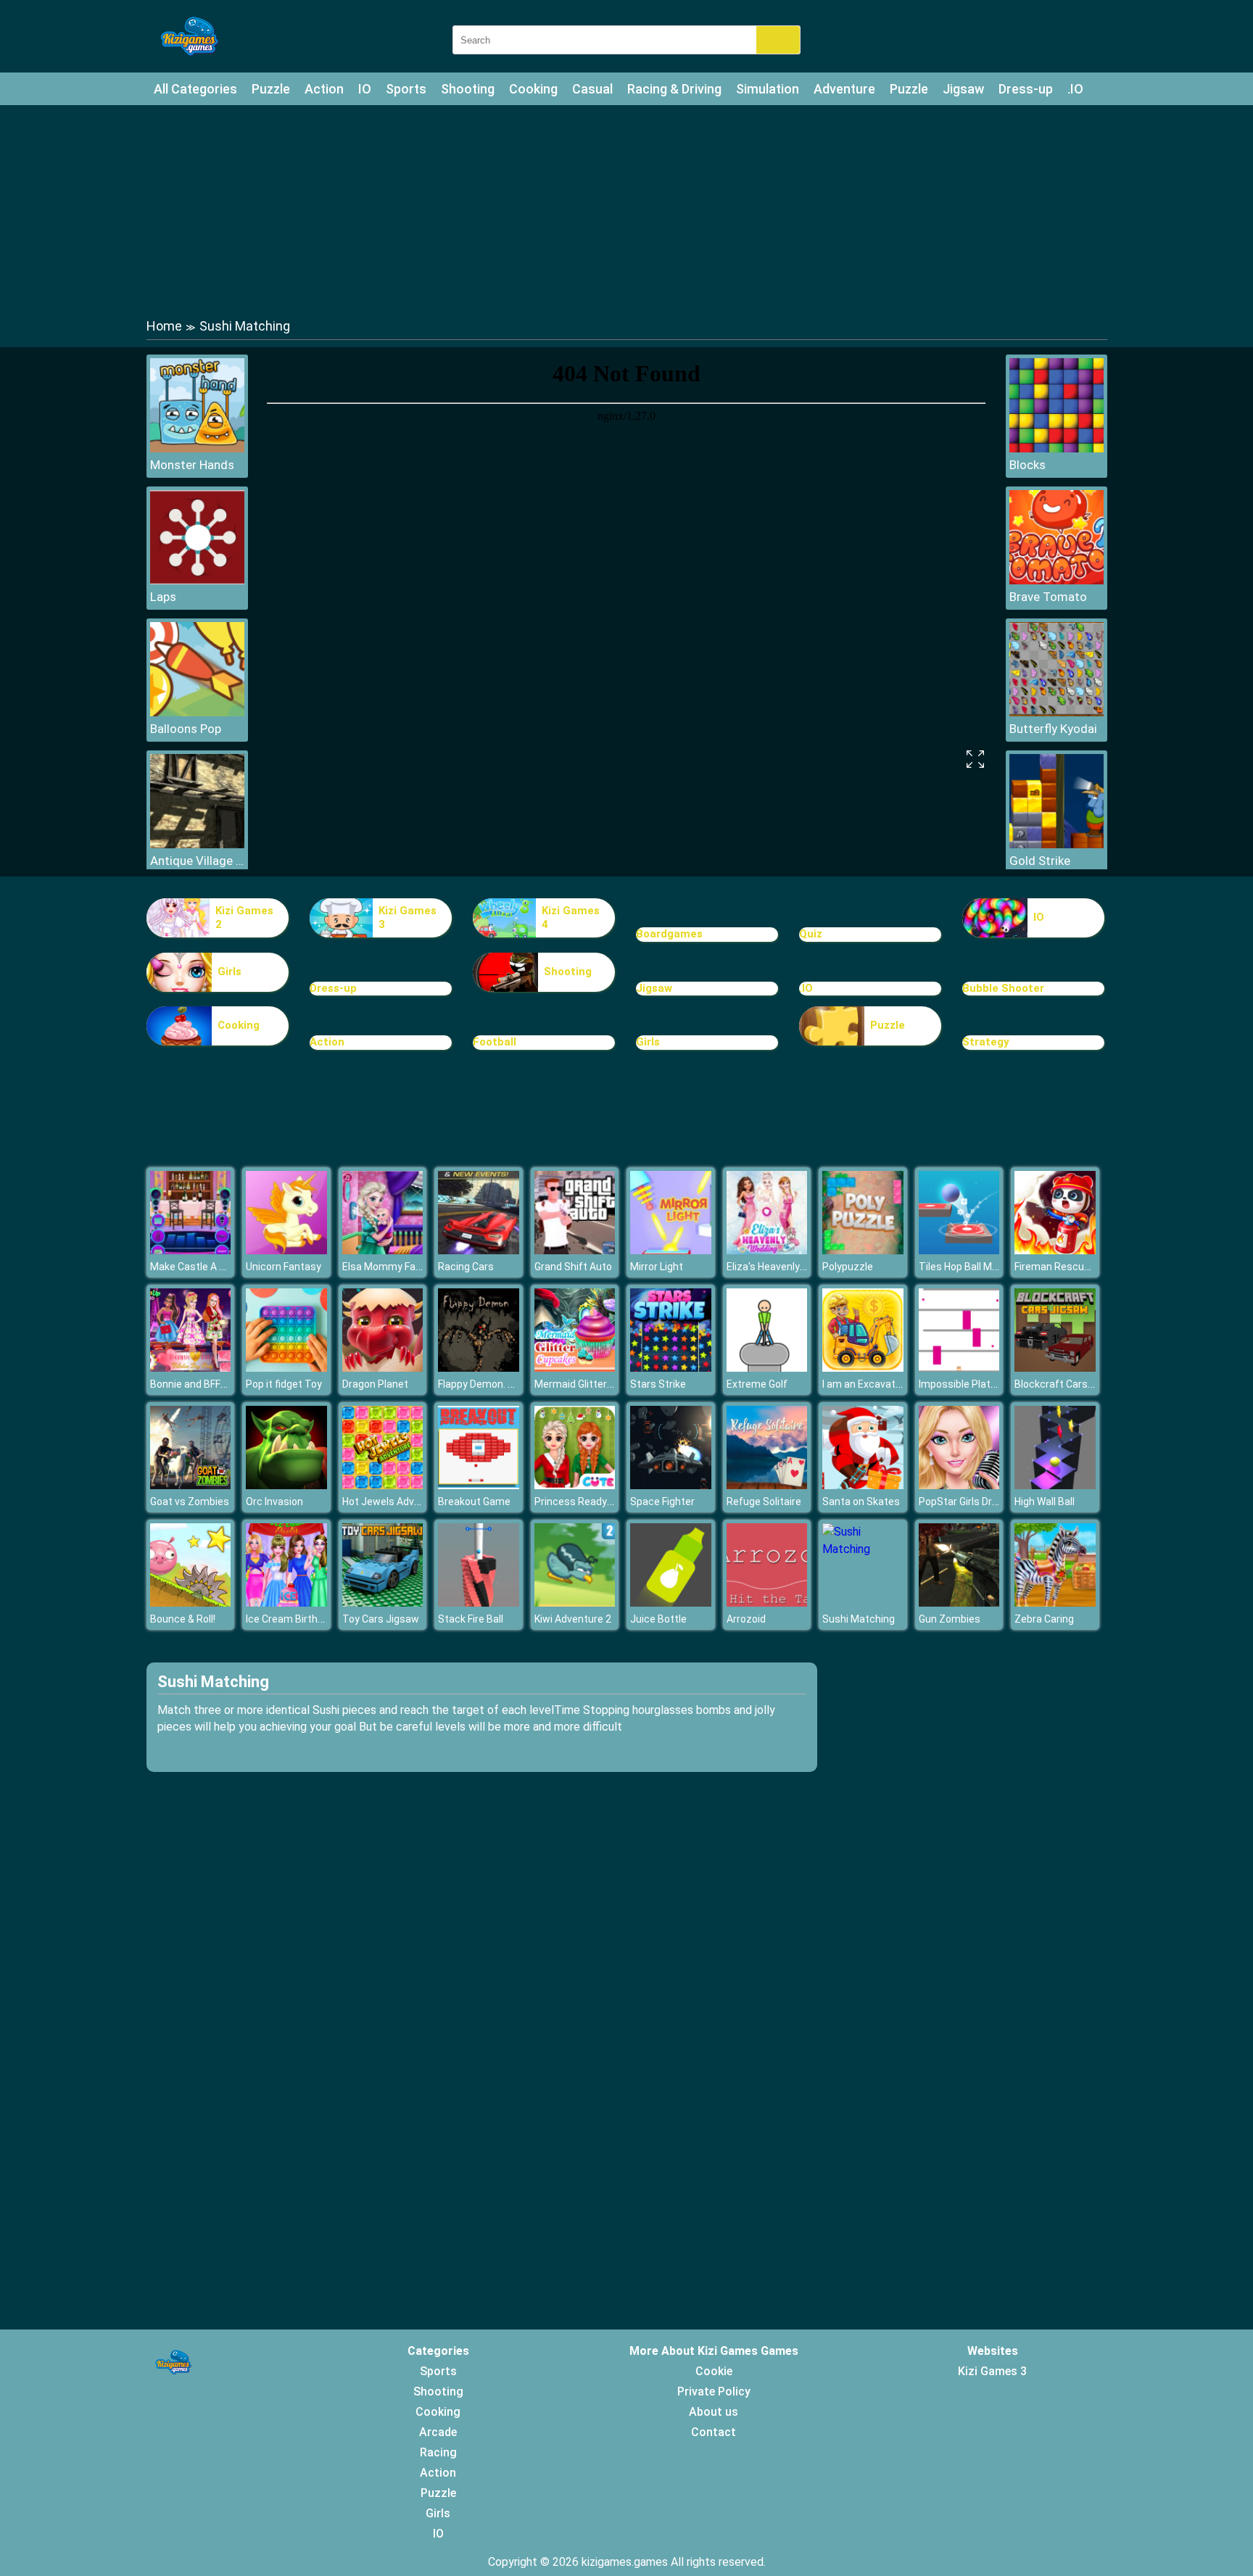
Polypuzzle (848, 1267)
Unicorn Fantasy (284, 1267)
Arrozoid (746, 1619)
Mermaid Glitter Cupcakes (595, 1384)
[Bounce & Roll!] (191, 1603)
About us (714, 2412)
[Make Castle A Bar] (191, 1250)
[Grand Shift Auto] (575, 1250)
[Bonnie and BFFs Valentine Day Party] (191, 1368)
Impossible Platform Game (981, 1384)
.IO (1075, 89)
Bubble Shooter (1003, 988)
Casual (592, 89)
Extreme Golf (757, 1384)
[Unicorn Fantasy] (286, 1250)
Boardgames (669, 934)
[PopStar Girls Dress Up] (959, 1485)
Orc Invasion (274, 1502)
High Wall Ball (1045, 1502)
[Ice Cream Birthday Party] (286, 1603)
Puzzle (271, 89)
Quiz (811, 934)
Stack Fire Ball (471, 1619)
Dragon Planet (375, 1384)
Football (495, 1042)
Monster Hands (192, 465)
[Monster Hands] (197, 448)
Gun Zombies (950, 1619)
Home (164, 326)
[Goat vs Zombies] (191, 1485)
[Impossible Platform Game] (959, 1368)
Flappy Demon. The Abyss (498, 1384)
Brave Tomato (1048, 597)
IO (365, 89)
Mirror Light (657, 1267)
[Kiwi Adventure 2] (575, 1603)
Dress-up (1026, 89)
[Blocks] (1056, 448)
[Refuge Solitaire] (767, 1485)
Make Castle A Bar (193, 1267)
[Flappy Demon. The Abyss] (479, 1368)
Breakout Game (474, 1502)
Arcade (438, 2432)
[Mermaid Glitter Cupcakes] (575, 1368)
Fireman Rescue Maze (1066, 1267)
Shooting (468, 89)
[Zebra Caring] (1055, 1603)
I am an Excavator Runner (881, 1384)
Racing (438, 2452)
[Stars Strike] (671, 1368)
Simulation (768, 89)
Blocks (1027, 465)
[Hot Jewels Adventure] (383, 1485)
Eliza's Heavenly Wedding (784, 1267)
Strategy (986, 1042)
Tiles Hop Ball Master (968, 1267)
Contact (714, 2432)
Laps (163, 597)
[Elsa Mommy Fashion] (383, 1250)
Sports (406, 89)
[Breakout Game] (479, 1485)
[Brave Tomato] (1056, 580)
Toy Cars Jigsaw (381, 1619)
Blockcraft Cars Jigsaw (1069, 1384)
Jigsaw (963, 89)
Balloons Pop (186, 729)
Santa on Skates (861, 1502)
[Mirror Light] (671, 1250)
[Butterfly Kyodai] (1056, 712)
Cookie (714, 2371)
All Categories (195, 89)
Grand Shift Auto (573, 1267)
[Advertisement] (626, 210)
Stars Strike (658, 1384)
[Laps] (197, 580)
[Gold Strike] (1056, 844)
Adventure (844, 89)
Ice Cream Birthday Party (304, 1619)
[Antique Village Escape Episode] (197, 844)
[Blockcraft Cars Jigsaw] (1055, 1368)
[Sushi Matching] (863, 1549)
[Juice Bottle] (671, 1603)
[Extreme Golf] (767, 1368)
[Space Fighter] (671, 1485)
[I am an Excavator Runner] (863, 1368)
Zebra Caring (1044, 1619)
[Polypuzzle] (863, 1250)
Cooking (533, 89)
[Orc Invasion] (286, 1485)
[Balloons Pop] (197, 712)
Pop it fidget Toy (284, 1384)
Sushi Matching (859, 1619)
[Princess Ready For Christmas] (575, 1485)
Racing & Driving (674, 89)
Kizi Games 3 (408, 918)
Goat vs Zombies (190, 1502)
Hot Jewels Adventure (394, 1502)
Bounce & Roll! (183, 1619)
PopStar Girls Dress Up (971, 1502)
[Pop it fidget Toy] (286, 1368)
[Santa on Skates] (863, 1485)
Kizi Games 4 (571, 918)
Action (324, 89)
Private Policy (714, 2391)
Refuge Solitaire (764, 1502)
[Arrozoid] (767, 1603)
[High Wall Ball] (1055, 1485)
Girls (229, 972)
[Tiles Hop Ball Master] (959, 1250)
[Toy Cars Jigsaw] (383, 1603)
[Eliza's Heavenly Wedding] (767, 1250)
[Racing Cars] (479, 1250)
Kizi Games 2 (244, 918)
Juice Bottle (658, 1619)
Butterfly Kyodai (1053, 729)
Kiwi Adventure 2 (573, 1619)
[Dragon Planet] (383, 1368)
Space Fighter (662, 1502)
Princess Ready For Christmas (605, 1502)
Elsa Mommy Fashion (392, 1267)
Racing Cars (466, 1267)
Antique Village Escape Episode (197, 861)
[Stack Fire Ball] (479, 1603)
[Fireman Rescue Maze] (1055, 1250)
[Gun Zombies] (959, 1603)
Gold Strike (1040, 861)
